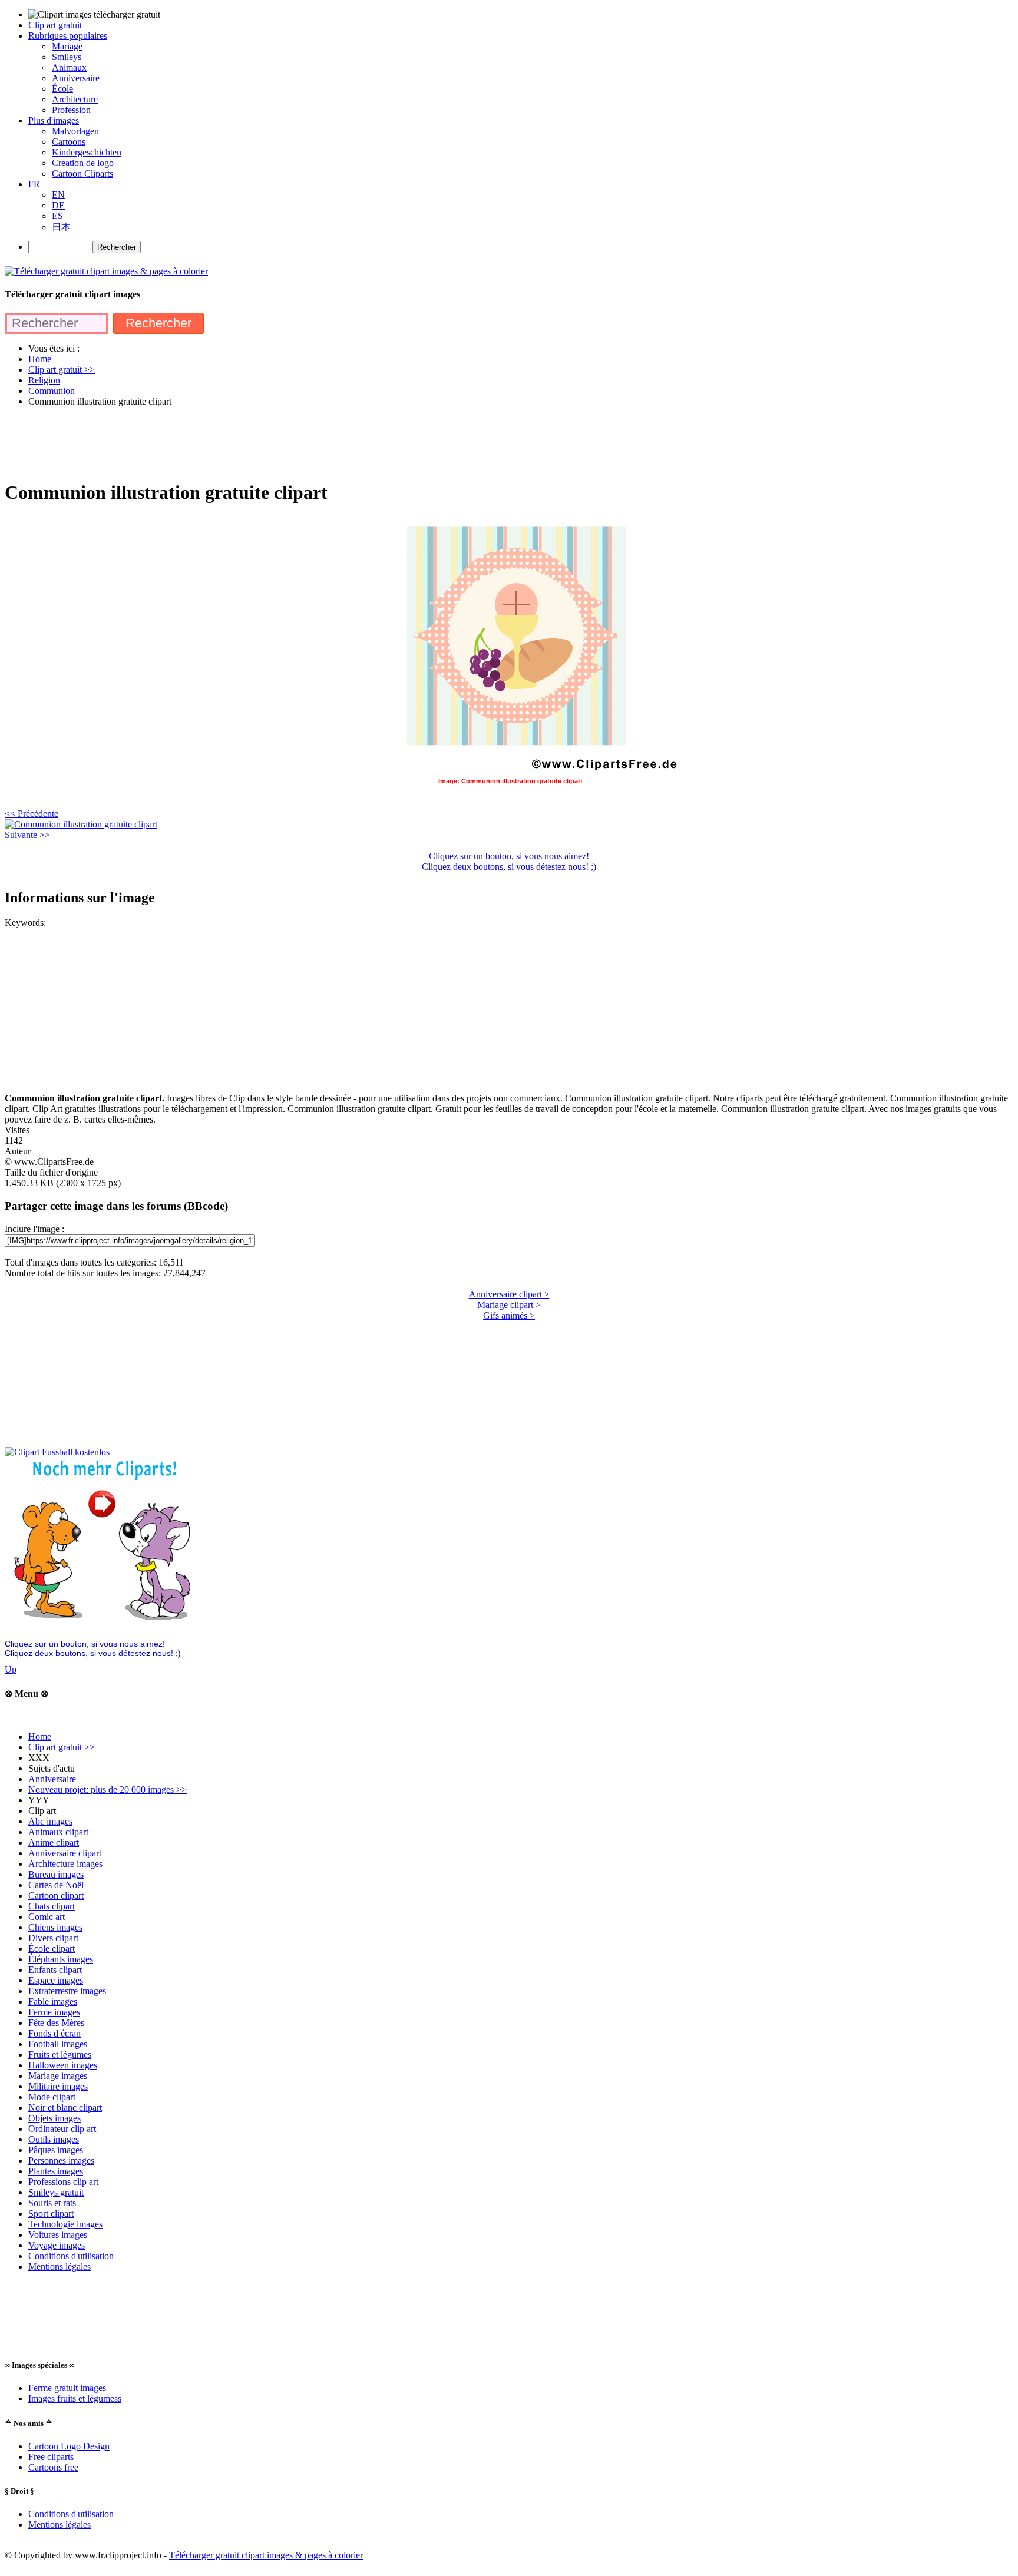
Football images (58, 2044)
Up (11, 1669)
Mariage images (58, 2076)
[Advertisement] (219, 443)
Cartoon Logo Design (69, 2446)
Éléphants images (61, 1959)
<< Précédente (32, 814)
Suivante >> (27, 835)
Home (40, 1736)
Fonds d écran (54, 2033)
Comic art (47, 1917)
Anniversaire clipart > (509, 1294)
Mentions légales (60, 2267)
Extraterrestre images (67, 1991)
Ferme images (54, 2012)
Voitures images (58, 2235)
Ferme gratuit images (67, 2388)
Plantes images (56, 2171)
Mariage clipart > (509, 1305)
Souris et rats (52, 2203)
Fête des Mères (56, 2023)
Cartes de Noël (56, 1885)
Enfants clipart (55, 1970)
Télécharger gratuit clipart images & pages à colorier (266, 2555)
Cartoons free (53, 2467)
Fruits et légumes (60, 2054)
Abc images (50, 1821)
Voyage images (57, 2245)
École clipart (52, 1948)
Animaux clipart (58, 1832)
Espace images (56, 1980)
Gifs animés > (509, 1315)
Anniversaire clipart (65, 1853)
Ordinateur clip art (62, 2129)
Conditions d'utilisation (71, 2256)
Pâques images (56, 2150)
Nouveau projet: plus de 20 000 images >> (108, 1789)
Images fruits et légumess (75, 2398)
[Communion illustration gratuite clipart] (81, 824)
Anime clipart (54, 1842)
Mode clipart (52, 2097)
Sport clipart (51, 2214)
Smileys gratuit (56, 2192)
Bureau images (56, 1874)
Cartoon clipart (56, 1895)
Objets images (54, 2118)
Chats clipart (52, 1906)
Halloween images (63, 2065)
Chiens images (55, 1927)
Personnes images (61, 2161)
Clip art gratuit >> (62, 1747)
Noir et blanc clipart (65, 2108)
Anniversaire (52, 1779)
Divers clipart (53, 1938)
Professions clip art (63, 2182)
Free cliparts (51, 2457)
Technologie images (65, 2224)
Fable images (53, 2001)
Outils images (54, 2139)
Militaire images (58, 2086)
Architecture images (65, 1864)
